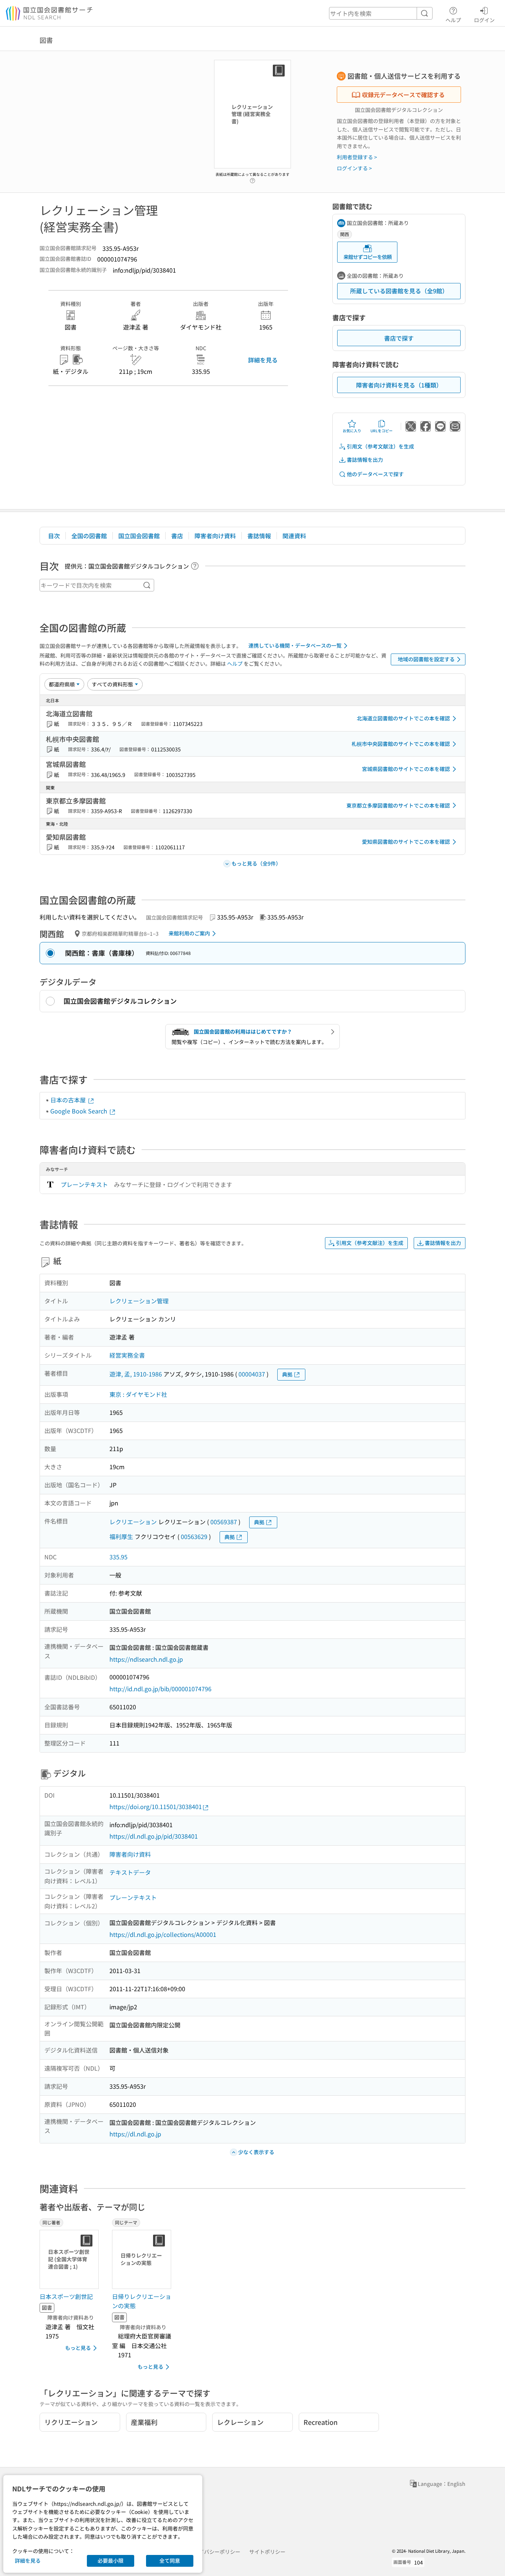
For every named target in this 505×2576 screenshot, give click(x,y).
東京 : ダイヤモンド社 (138, 1394)
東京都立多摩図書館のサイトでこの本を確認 (398, 805)
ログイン (484, 20)
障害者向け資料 (215, 536)
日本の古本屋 (69, 1100)
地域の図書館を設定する (426, 659)
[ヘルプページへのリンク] (253, 178)
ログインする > (354, 168)
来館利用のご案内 (189, 933)
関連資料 (294, 536)
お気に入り (352, 431)
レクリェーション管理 (139, 1301)
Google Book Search (79, 1111)
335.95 (118, 1557)
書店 (177, 536)
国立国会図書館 (139, 536)
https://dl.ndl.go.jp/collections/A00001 (163, 1934)
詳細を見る (263, 360)
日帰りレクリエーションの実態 (142, 2301)
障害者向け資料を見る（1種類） (399, 385)
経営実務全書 (127, 1355)
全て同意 (170, 2560)
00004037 (252, 1374)
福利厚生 (121, 1536)
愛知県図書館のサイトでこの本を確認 (406, 842)
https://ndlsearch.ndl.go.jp (146, 1659)
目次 (54, 536)
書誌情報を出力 (365, 460)
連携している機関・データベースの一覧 (295, 645)
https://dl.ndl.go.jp (135, 2134)
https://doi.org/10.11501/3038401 (156, 1806)
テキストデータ (130, 1872)
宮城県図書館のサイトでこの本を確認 (406, 769)
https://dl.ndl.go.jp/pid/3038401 (154, 1836)
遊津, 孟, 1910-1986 (136, 1374)
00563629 (194, 1536)
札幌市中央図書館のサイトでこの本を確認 (401, 744)
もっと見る (78, 2348)
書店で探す (399, 338)
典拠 (287, 1374)
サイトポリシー (267, 2552)
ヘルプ (453, 20)
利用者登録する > (357, 157)
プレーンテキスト (84, 1184)
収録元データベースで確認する (403, 95)
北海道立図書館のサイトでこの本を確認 (403, 718)
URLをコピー (382, 431)
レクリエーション (133, 1522)
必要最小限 (111, 2560)
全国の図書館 (89, 536)
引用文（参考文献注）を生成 (380, 446)
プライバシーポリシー (214, 2552)
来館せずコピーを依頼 (367, 257)
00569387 (224, 1522)
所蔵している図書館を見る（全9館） (399, 291)
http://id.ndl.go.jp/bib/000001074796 (160, 1689)
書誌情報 (259, 536)
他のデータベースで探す (375, 474)
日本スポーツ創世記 (66, 2296)
